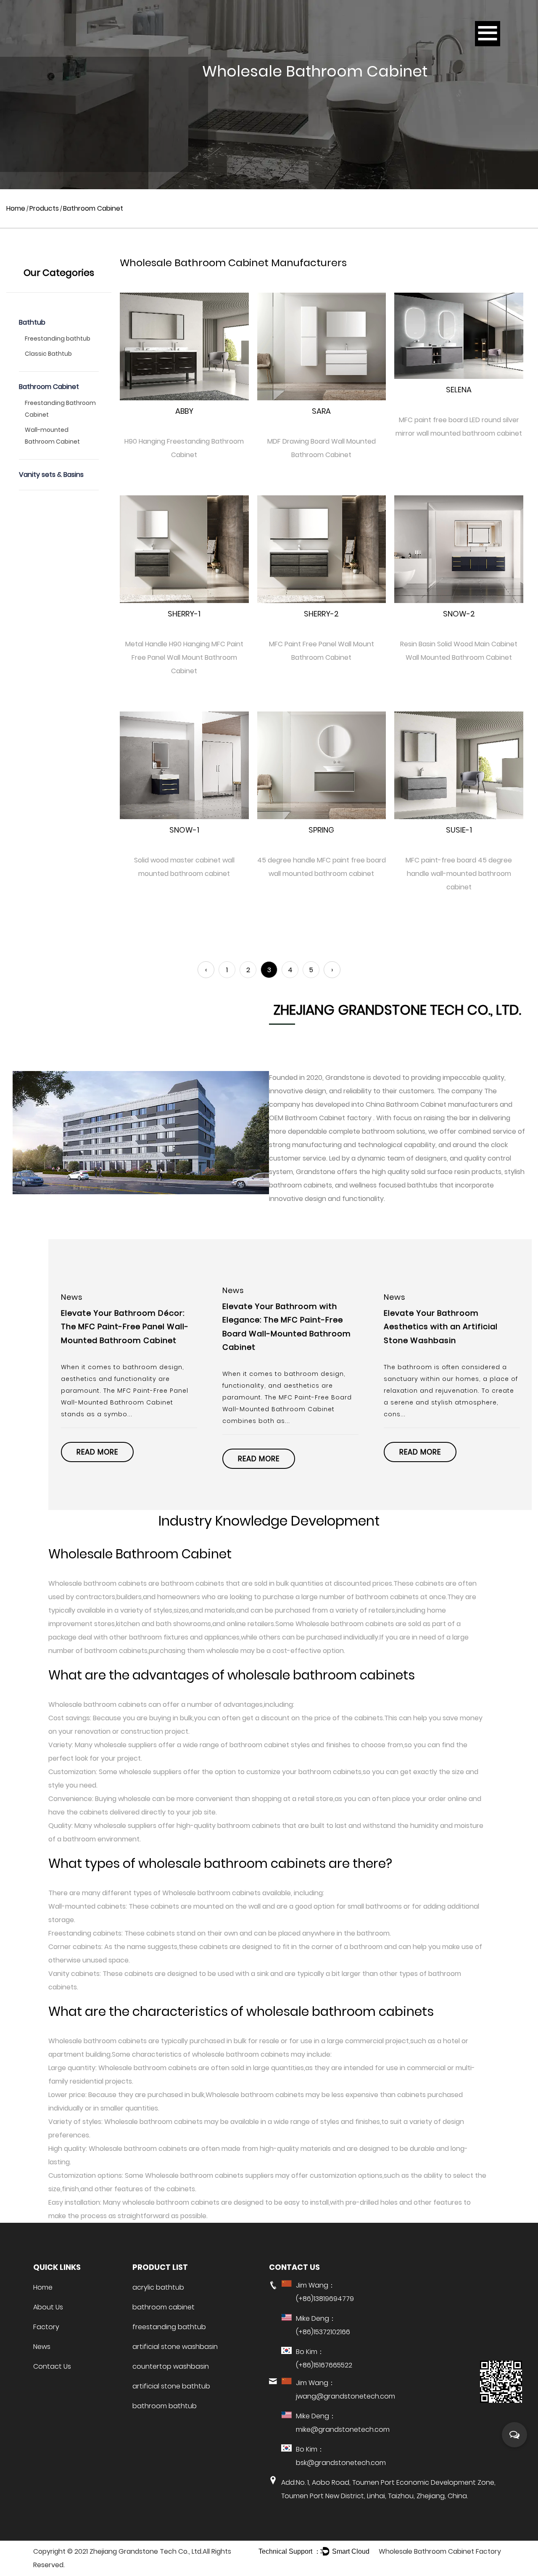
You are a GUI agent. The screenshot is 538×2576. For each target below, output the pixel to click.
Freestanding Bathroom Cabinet (60, 409)
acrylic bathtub (158, 2287)
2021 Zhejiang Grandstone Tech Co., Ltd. (138, 2551)
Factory (46, 2327)
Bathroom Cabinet (49, 387)
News (42, 2347)
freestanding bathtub (169, 2327)
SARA (321, 411)
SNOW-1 (184, 830)
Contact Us (52, 2366)
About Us (48, 2307)
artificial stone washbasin (175, 2347)
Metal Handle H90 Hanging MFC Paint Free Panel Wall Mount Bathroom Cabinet (184, 657)
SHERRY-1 (184, 614)
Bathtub (32, 322)
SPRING (321, 830)
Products (44, 208)
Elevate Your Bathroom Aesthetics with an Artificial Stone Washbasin (279, 1327)
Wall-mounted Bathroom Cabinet (52, 436)
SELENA (459, 390)
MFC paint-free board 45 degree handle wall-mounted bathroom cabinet (459, 874)
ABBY (184, 411)
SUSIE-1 (459, 830)
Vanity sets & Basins (51, 475)
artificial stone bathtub (171, 2386)
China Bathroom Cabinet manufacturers (432, 1104)
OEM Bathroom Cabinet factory (321, 1118)
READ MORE (97, 1459)
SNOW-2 (459, 614)
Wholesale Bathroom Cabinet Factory (440, 2551)
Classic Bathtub (48, 354)
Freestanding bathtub (58, 339)
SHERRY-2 (321, 614)
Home (16, 208)
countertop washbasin (171, 2366)
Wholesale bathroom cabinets (98, 1583)
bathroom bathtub (165, 2406)
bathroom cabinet (164, 2307)
